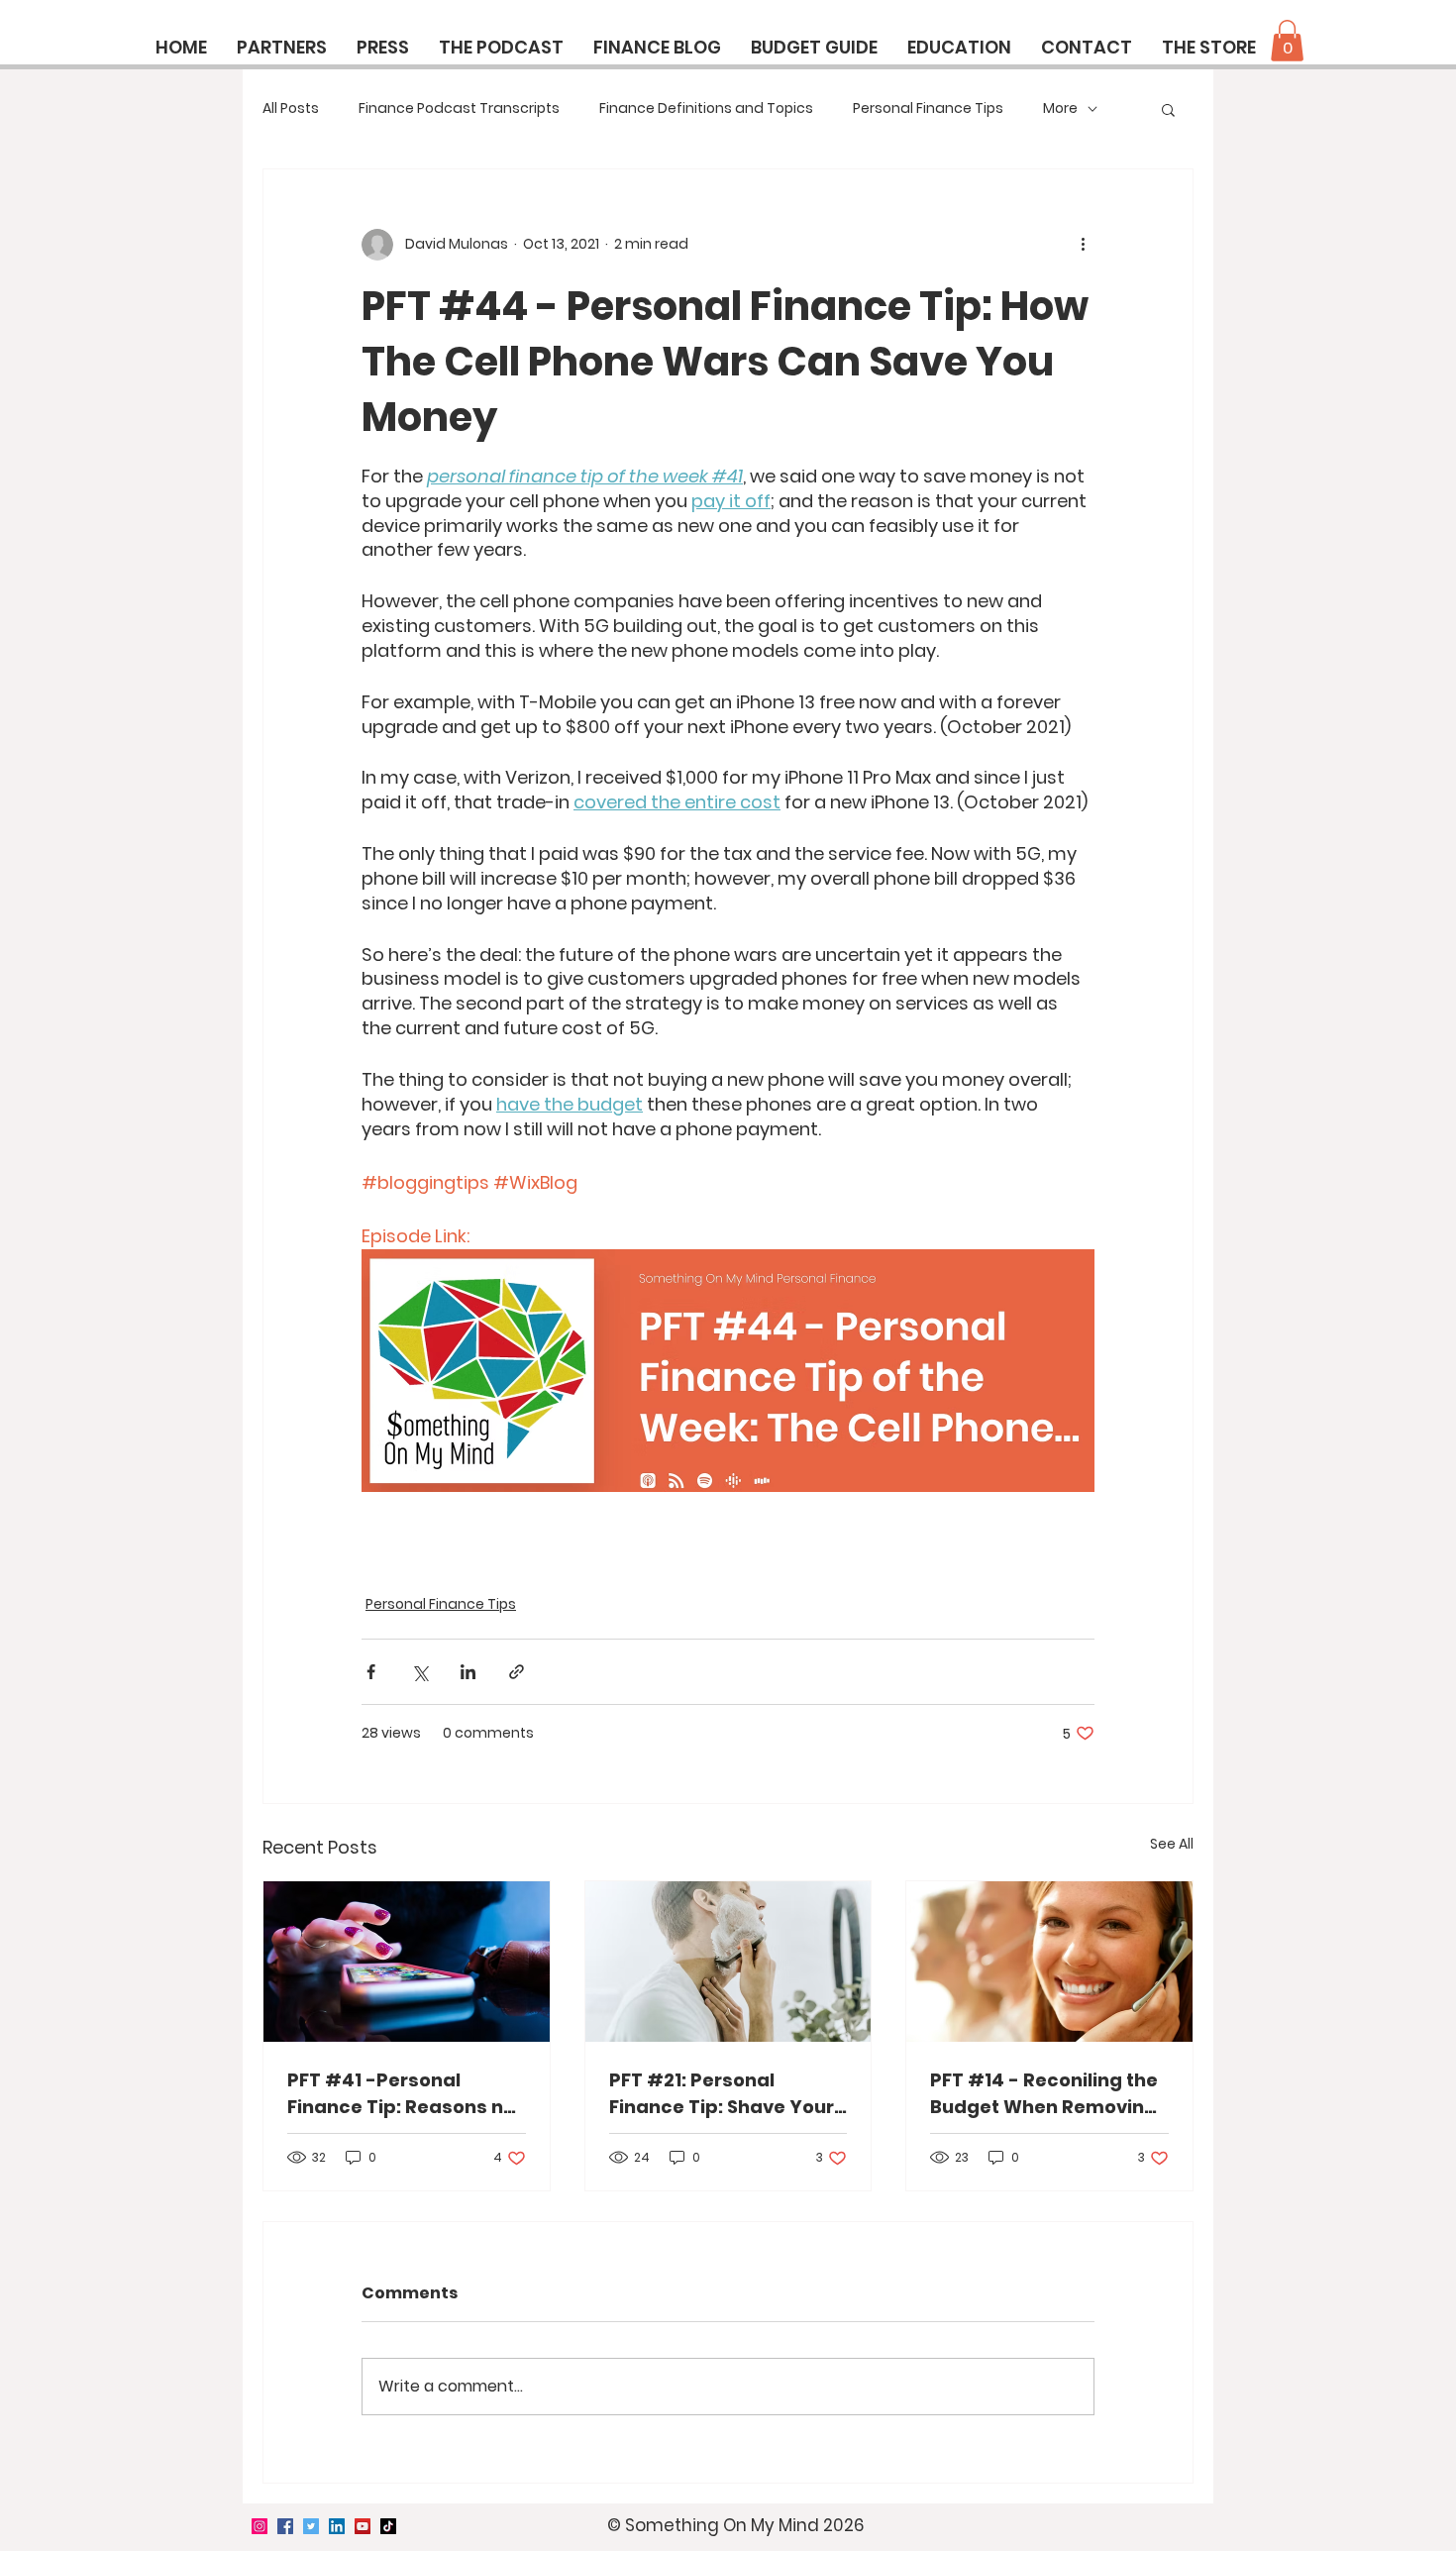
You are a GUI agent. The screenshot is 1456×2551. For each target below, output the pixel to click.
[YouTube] (363, 2526)
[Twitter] (311, 2526)
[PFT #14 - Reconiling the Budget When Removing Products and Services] (1049, 1962)
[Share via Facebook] (371, 1672)
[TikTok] (388, 2526)
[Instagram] (260, 2526)
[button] (1287, 41)
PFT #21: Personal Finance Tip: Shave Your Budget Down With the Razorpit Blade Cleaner (722, 2094)
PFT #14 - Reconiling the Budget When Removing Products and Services (1044, 2094)
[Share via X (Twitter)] (419, 1672)
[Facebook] (285, 2526)
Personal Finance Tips (928, 108)
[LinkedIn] (337, 2526)
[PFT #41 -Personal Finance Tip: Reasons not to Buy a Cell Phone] (407, 1962)
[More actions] (1083, 245)
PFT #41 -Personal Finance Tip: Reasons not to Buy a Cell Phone (405, 2094)
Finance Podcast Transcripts (459, 108)
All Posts (291, 108)
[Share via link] (517, 1672)
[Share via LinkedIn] (468, 1672)
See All (1172, 1844)
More (1060, 108)
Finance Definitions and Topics (706, 108)
